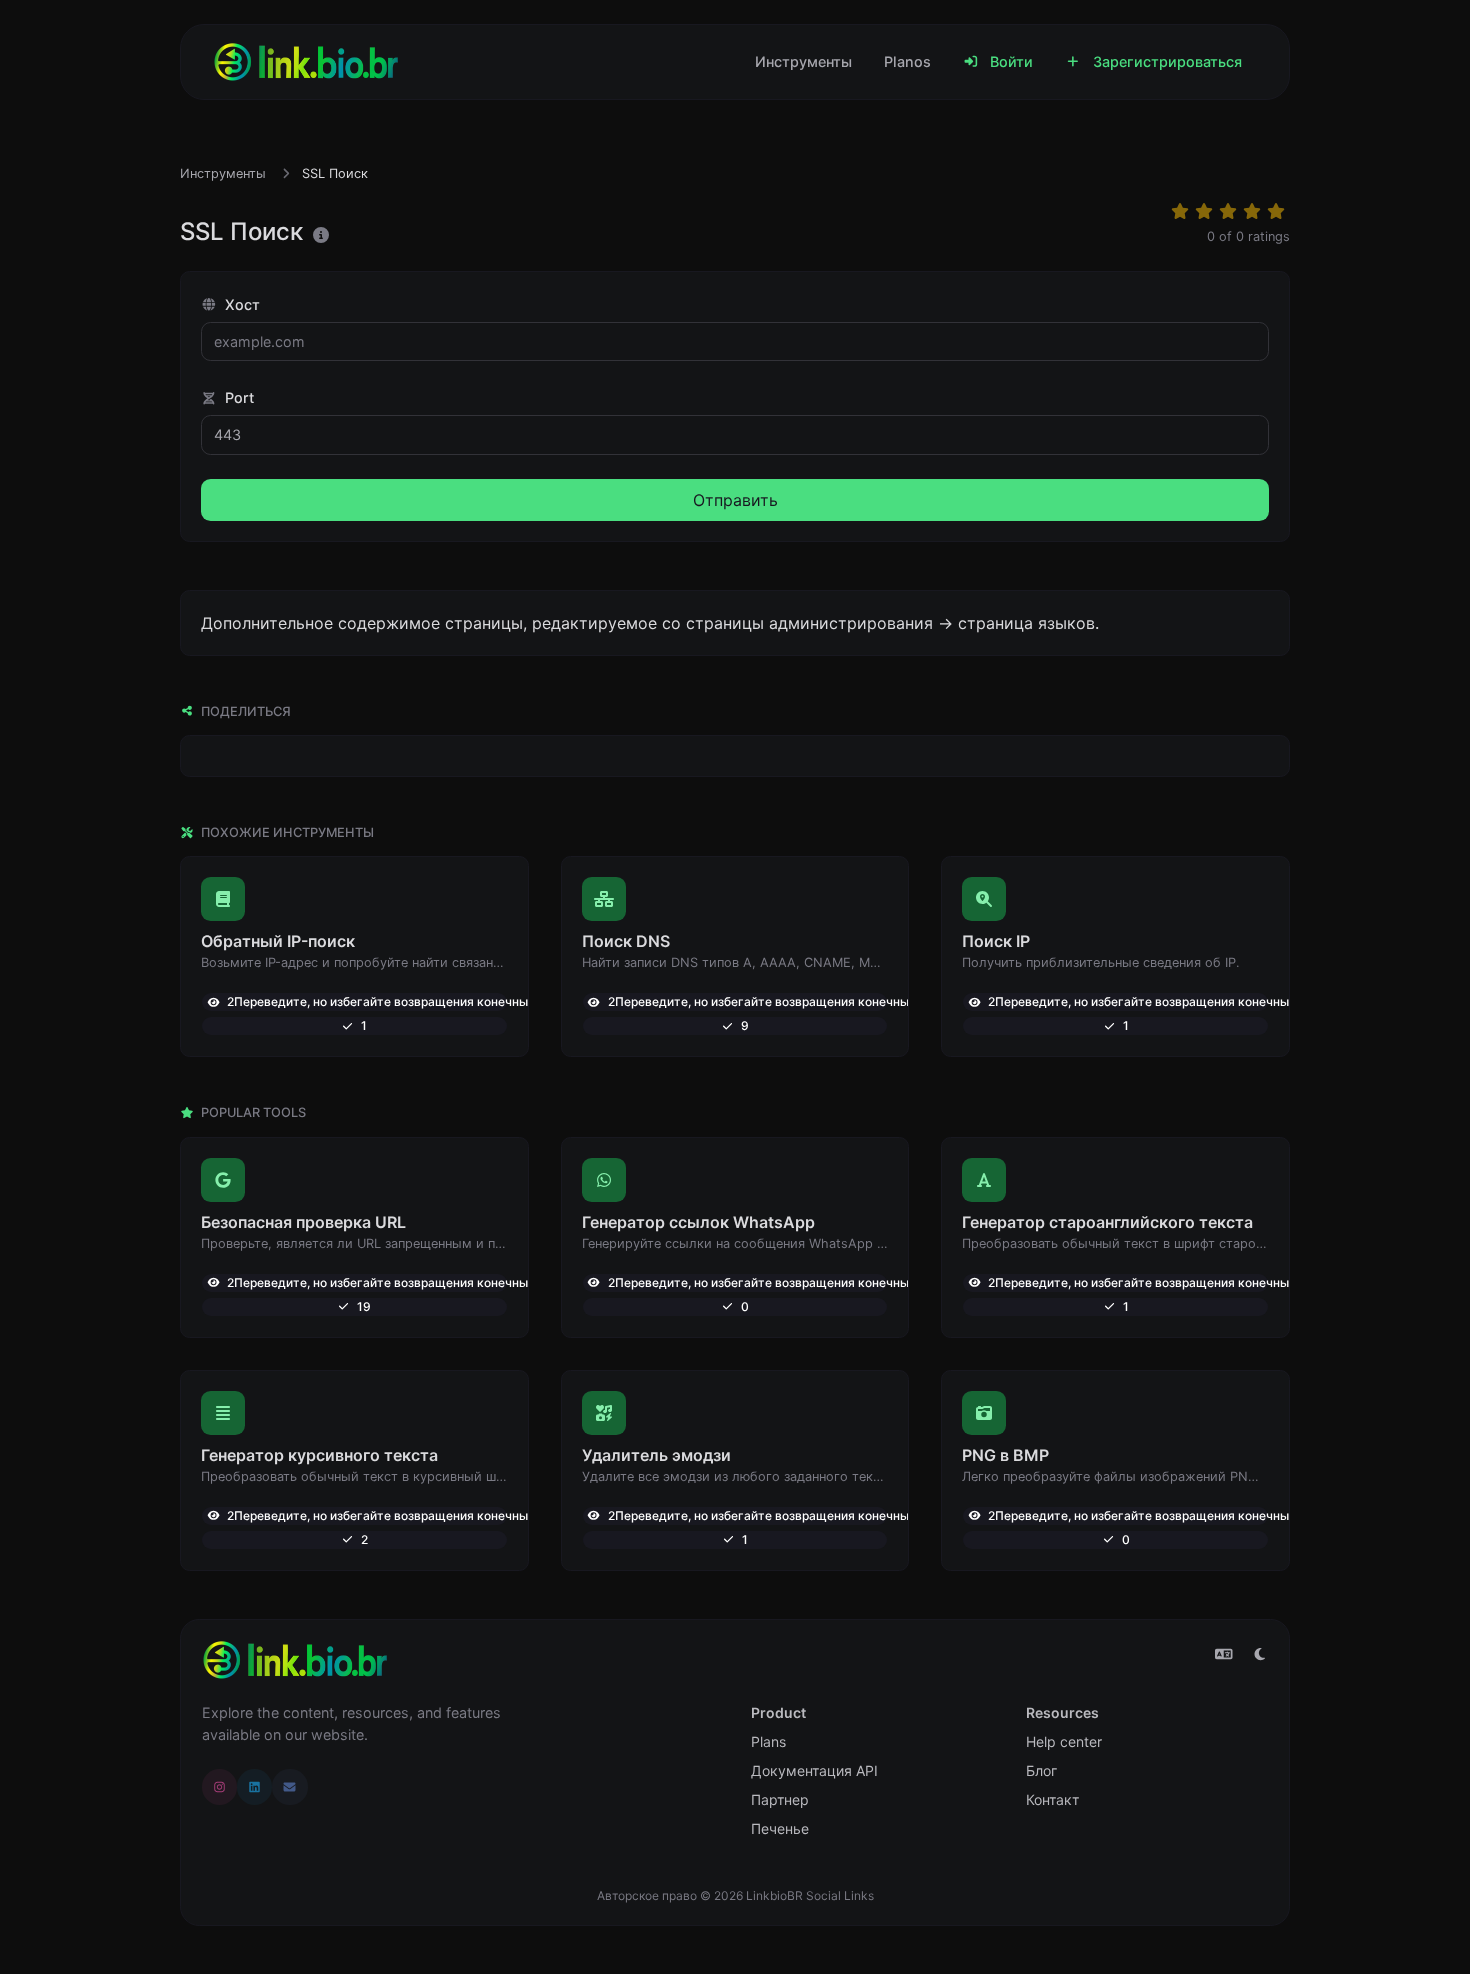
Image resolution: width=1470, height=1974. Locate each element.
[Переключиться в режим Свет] (1260, 1654)
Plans (768, 1741)
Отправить (735, 500)
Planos (907, 61)
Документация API (814, 1770)
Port (237, 397)
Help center (1064, 1741)
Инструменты (803, 61)
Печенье (780, 1828)
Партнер (780, 1799)
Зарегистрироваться (1165, 61)
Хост (240, 304)
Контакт (1052, 1799)
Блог (1041, 1770)
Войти (1009, 61)
